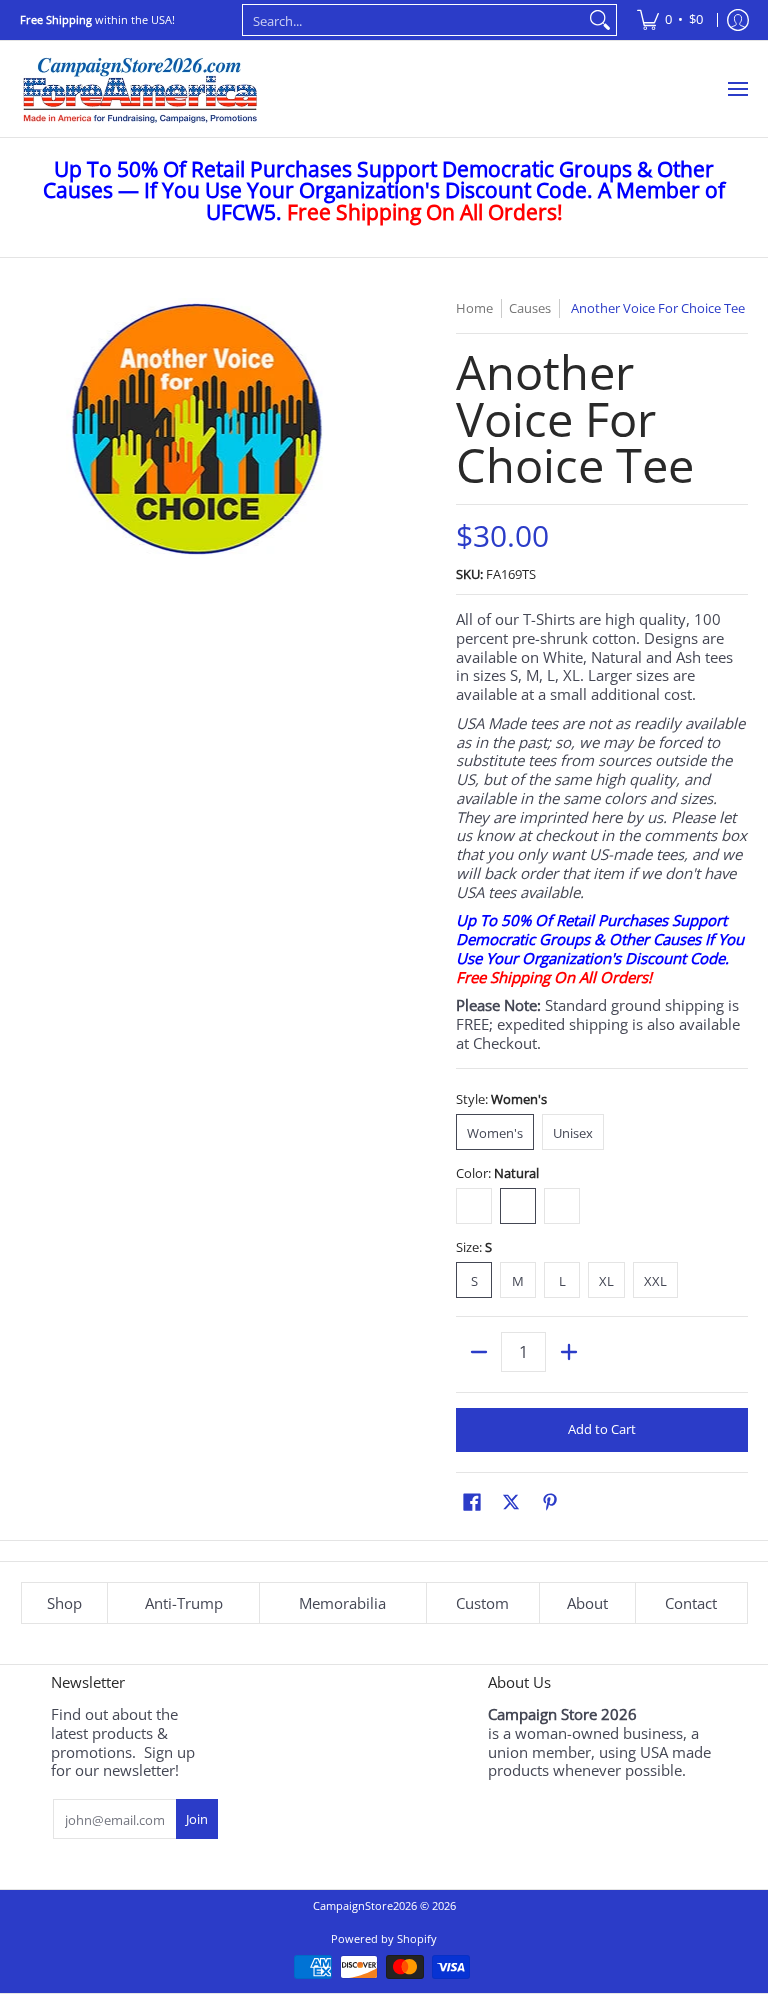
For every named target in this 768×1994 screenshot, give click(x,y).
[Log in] (738, 20)
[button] (472, 1501)
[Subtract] (478, 1352)
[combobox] (413, 20)
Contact (691, 1603)
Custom (482, 1603)
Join (197, 1819)
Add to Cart (602, 1429)
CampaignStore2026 (365, 1905)
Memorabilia (342, 1603)
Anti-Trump (184, 1603)
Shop (64, 1603)
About (587, 1603)
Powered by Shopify (384, 1938)
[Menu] (737, 89)
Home (474, 308)
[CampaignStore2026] (140, 89)
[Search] (600, 20)
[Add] (568, 1352)
